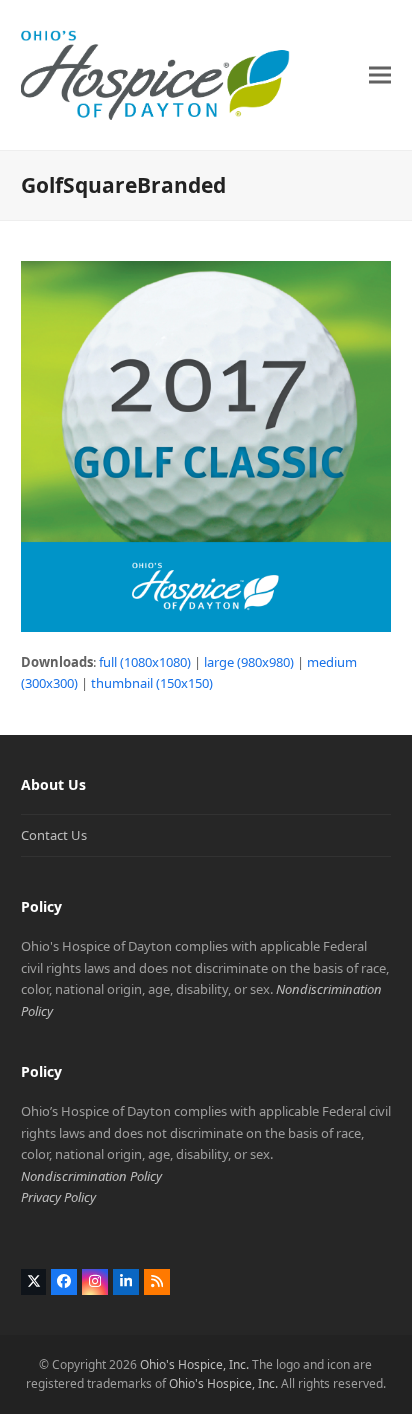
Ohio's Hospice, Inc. (194, 1364)
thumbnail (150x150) (152, 683)
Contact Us (54, 835)
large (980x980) (249, 662)
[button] (380, 74)
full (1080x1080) (145, 662)
